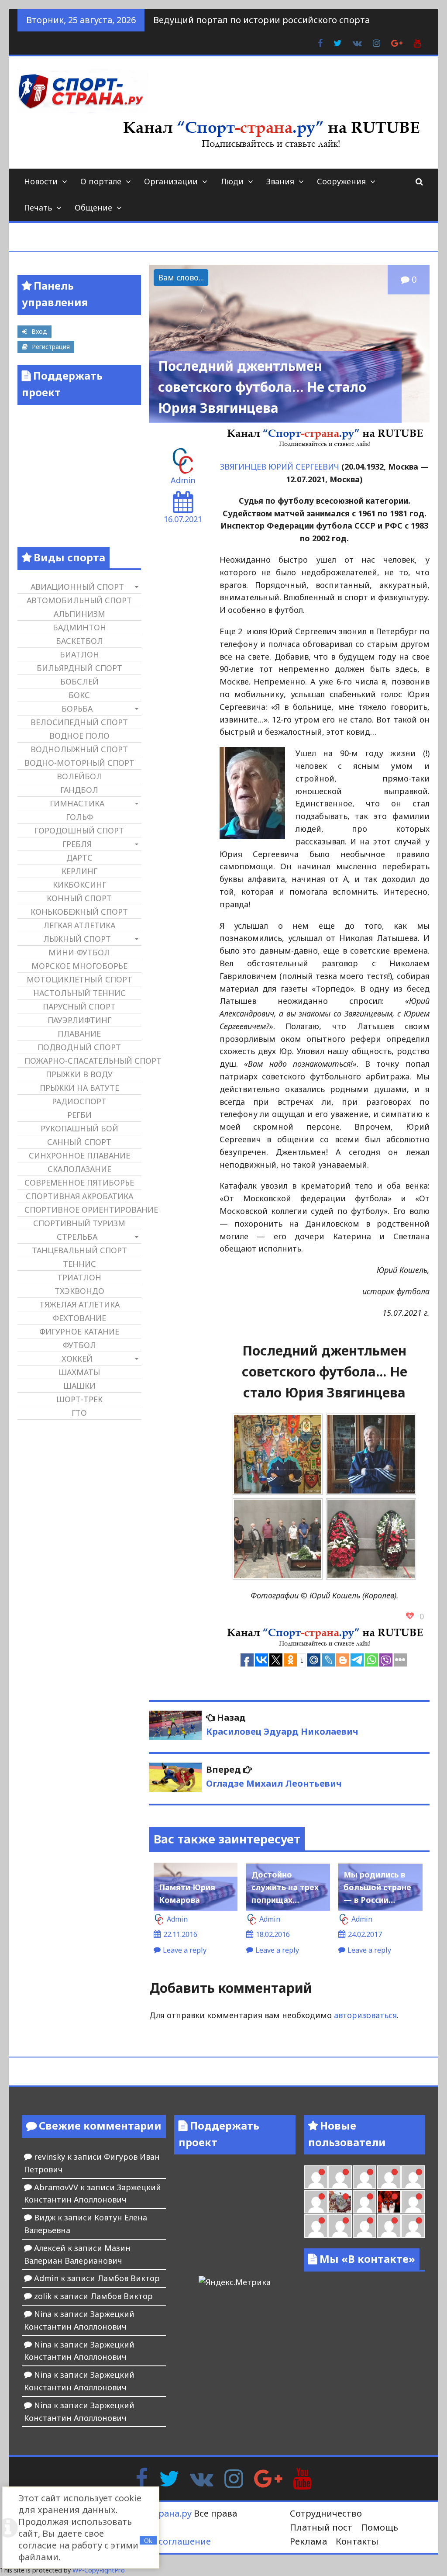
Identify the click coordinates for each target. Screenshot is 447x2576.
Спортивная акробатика (79, 1196)
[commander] (316, 2202)
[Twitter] (169, 2478)
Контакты (357, 2541)
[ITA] (364, 2202)
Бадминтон (79, 627)
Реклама (308, 2541)
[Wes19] (340, 2202)
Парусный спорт (79, 1006)
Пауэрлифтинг (79, 1020)
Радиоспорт (79, 1101)
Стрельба (77, 1237)
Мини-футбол (79, 952)
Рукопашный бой (79, 1128)
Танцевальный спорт (79, 1250)
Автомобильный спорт (79, 600)
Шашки (79, 1386)
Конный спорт (79, 898)
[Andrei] (316, 2226)
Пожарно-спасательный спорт (83, 1061)
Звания (280, 181)
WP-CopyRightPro (99, 2570)
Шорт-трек (79, 1399)
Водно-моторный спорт (79, 763)
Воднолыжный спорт (79, 749)
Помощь (380, 2527)
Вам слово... (181, 277)
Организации (171, 181)
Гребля (77, 844)
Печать (38, 207)
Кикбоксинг (79, 885)
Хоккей (77, 1359)
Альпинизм (79, 614)
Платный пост (321, 2527)
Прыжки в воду (79, 1074)
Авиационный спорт (77, 587)
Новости (41, 181)
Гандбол (79, 790)
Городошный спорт (79, 830)
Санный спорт (79, 1142)
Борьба (77, 709)
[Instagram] (234, 2478)
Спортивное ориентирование (83, 1210)
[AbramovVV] (364, 2226)
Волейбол (79, 776)
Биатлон (79, 654)
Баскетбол (79, 641)
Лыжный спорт (77, 939)
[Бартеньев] (413, 2202)
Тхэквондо (79, 1291)
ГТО (79, 1413)
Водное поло (79, 736)
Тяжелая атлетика (79, 1304)
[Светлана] (413, 2177)
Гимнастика (77, 803)
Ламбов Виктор (129, 2278)
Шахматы (79, 1372)
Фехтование (79, 1318)
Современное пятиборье (79, 1183)
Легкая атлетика (79, 925)
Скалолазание (79, 1169)
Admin (183, 480)
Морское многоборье (79, 966)
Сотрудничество (326, 2513)
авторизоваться (365, 2015)
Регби (79, 1115)
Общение (93, 207)
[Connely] (389, 2177)
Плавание (79, 1034)
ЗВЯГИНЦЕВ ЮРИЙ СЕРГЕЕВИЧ (280, 467)
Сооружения (341, 181)
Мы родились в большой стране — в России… (377, 1887)
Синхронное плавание (79, 1155)
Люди (232, 181)
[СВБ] (340, 2226)
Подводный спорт (79, 1047)
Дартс (79, 858)
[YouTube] (302, 2478)
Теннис (79, 1264)
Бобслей (79, 681)
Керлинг (79, 871)
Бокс (79, 695)
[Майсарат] (389, 2202)
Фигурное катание (79, 1331)
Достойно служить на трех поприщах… (285, 1887)
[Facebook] (142, 2478)
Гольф (79, 817)
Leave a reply (185, 1950)
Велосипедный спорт (79, 722)
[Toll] (316, 2177)
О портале (101, 181)
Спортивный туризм (79, 1223)
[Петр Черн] (340, 2177)
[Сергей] (413, 2226)
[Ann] (364, 2177)
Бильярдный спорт (79, 668)
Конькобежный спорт (79, 912)
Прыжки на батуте (79, 1088)
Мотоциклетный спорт (79, 979)
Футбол (79, 1345)
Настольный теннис (79, 993)
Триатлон (79, 1277)
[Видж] (389, 2226)
